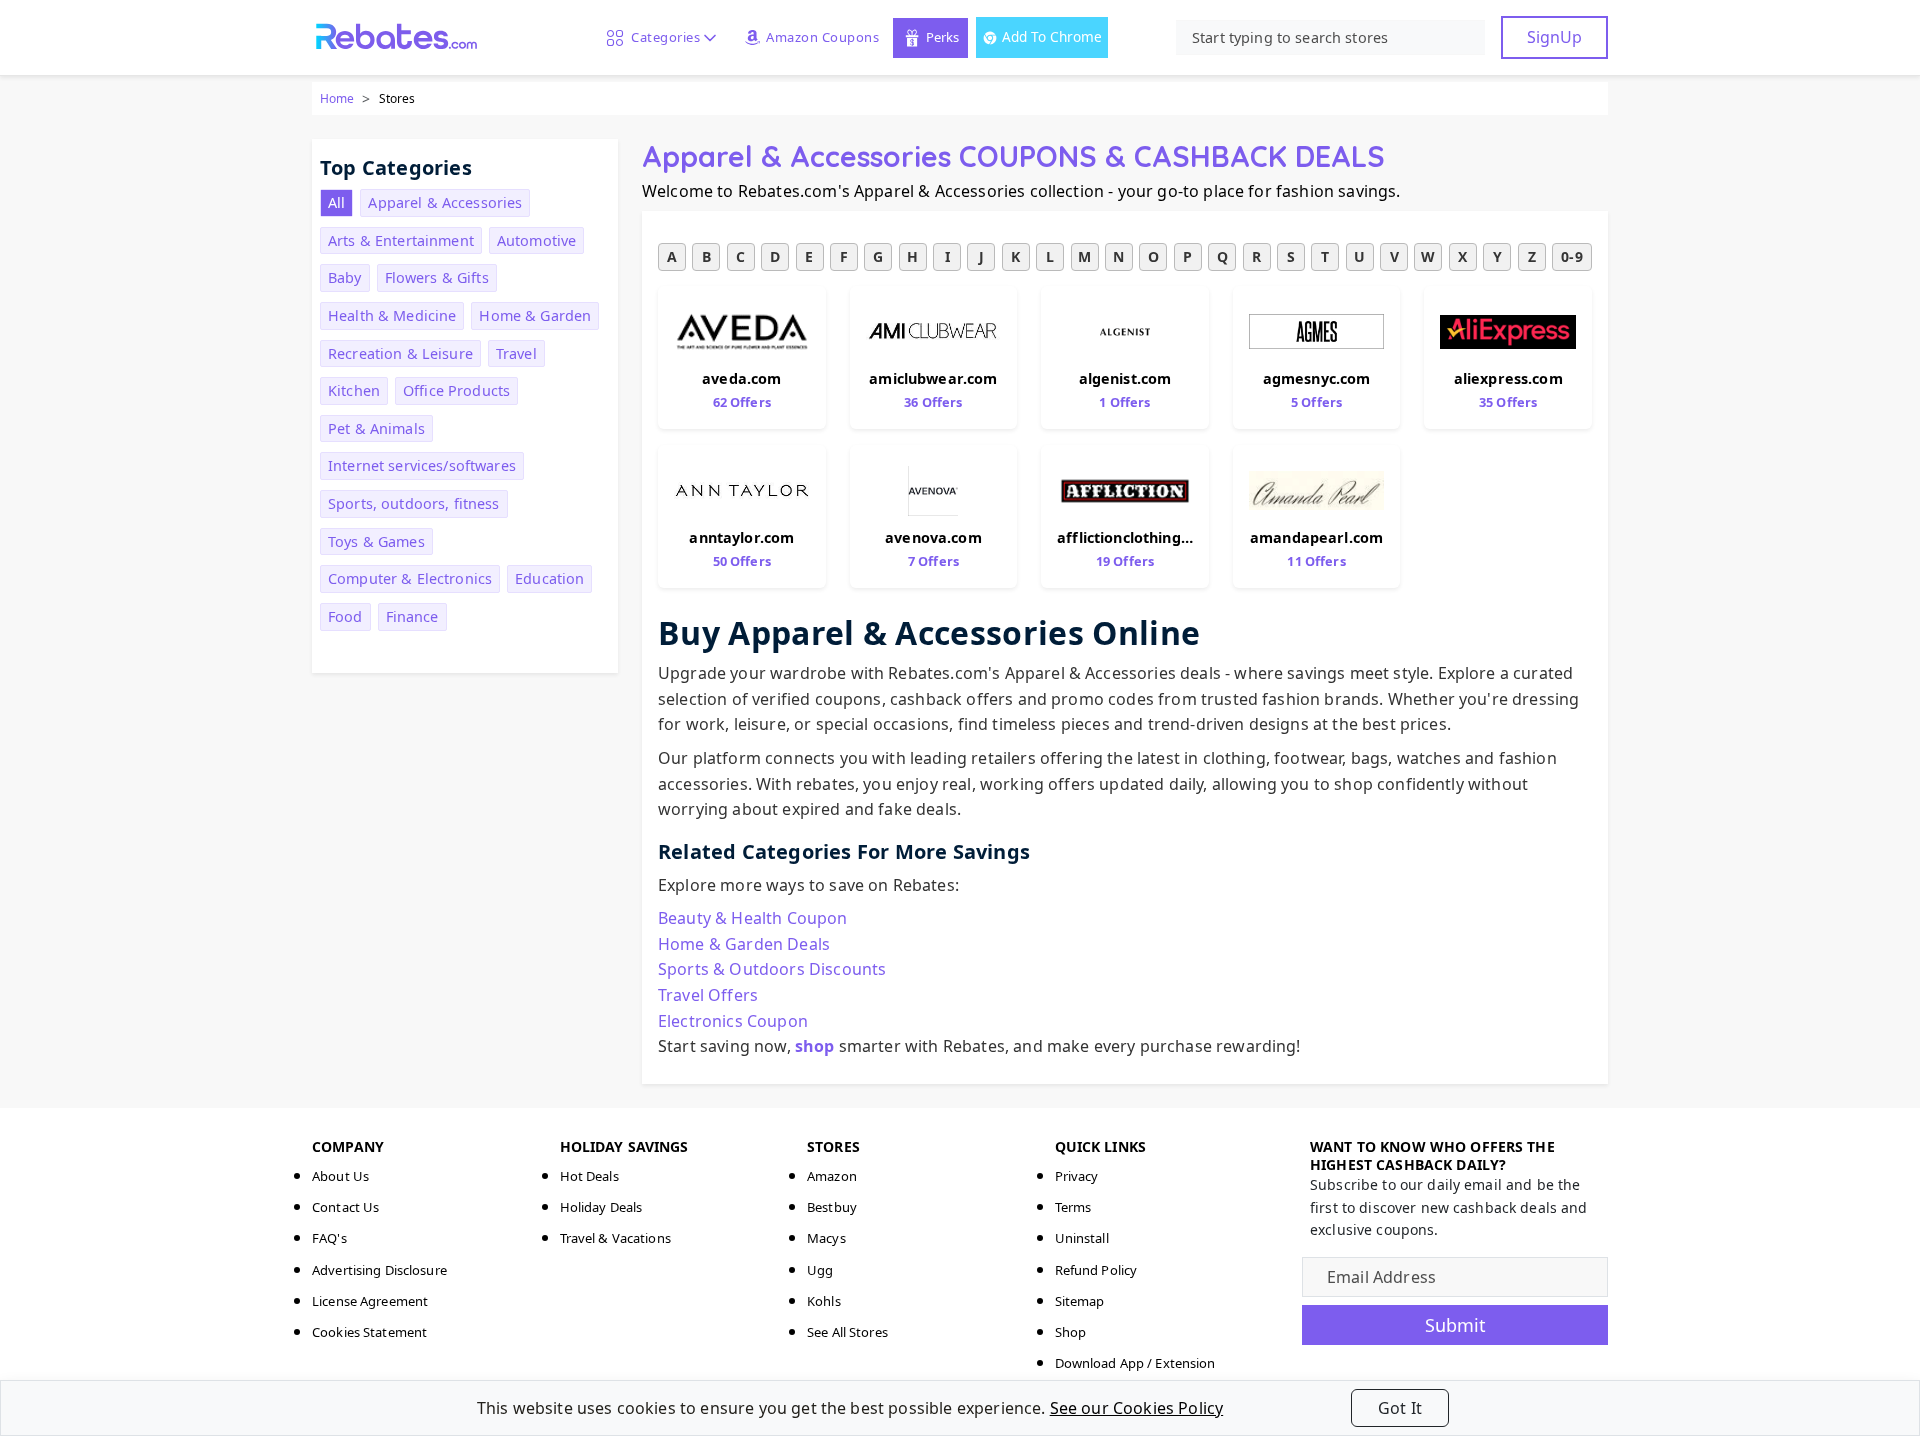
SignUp (1554, 37)
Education (549, 578)
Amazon (832, 1176)
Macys (826, 1238)
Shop (1071, 1332)
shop (815, 1046)
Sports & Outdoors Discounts (772, 969)
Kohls (824, 1301)
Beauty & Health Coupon (753, 918)
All (336, 202)
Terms (1073, 1207)
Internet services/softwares (422, 465)
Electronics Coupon (733, 1021)
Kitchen (354, 390)
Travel (516, 353)
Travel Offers (708, 995)
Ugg (820, 1270)
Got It (1400, 1408)
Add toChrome (1052, 36)
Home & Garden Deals (744, 944)
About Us (340, 1176)
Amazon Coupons (822, 37)
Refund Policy (1096, 1270)
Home (337, 98)
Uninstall (1082, 1238)
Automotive (536, 240)
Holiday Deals (601, 1207)
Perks (942, 37)
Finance (412, 616)
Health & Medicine (392, 315)
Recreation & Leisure (400, 353)
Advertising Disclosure (379, 1270)
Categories (662, 37)
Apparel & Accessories (445, 202)
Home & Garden (535, 315)
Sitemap (1080, 1301)
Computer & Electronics (410, 578)
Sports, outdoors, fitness (414, 503)
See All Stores (847, 1332)
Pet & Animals (376, 428)
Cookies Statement (369, 1332)
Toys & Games (376, 541)
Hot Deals (589, 1176)
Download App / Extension (1135, 1363)
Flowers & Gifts (437, 277)
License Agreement (370, 1301)
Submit (1455, 1325)
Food (345, 616)
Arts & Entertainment (401, 240)
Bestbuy (832, 1207)
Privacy (1077, 1176)
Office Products (456, 390)
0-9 (1571, 256)
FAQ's (329, 1238)
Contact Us (345, 1207)
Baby (345, 277)
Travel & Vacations (615, 1238)
